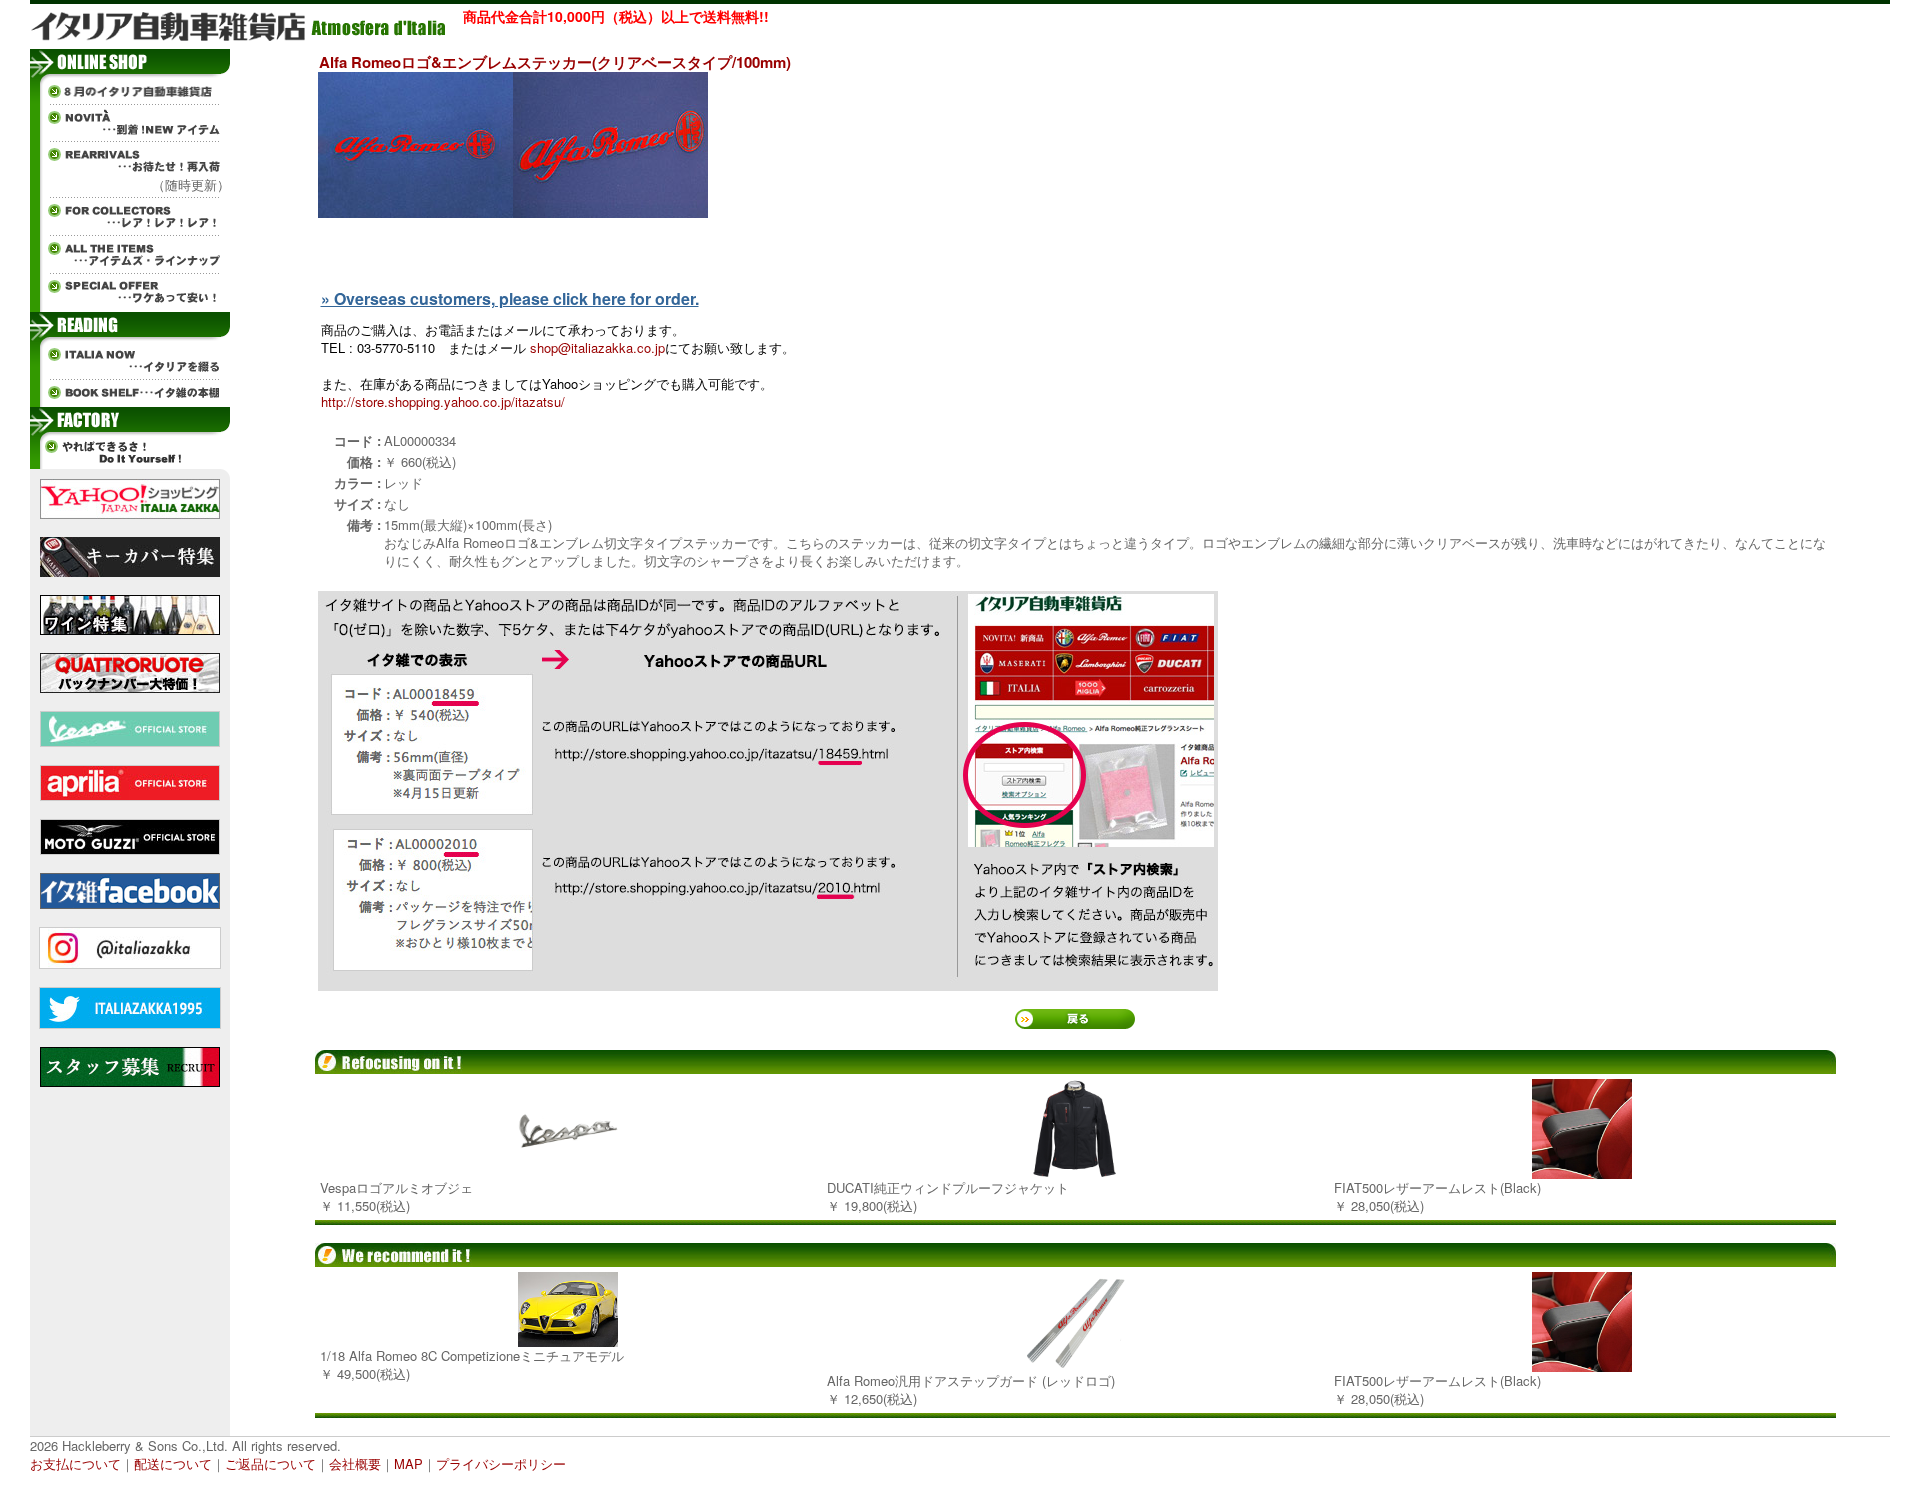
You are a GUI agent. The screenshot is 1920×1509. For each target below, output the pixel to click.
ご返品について (270, 1463)
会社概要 (355, 1463)
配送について (173, 1463)
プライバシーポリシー (501, 1463)
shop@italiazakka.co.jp (597, 347)
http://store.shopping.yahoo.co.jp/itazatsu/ (443, 401)
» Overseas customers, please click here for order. (510, 298)
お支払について (75, 1463)
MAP (408, 1463)
